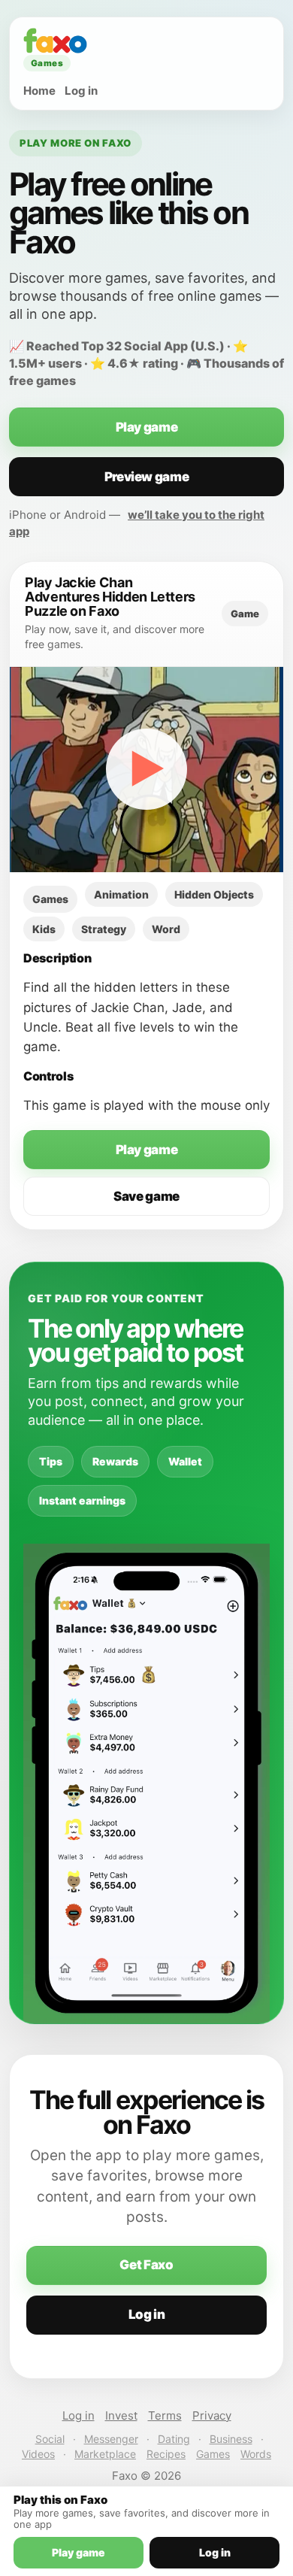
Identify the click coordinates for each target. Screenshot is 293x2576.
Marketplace (105, 2454)
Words (256, 2454)
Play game (147, 427)
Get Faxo (146, 2265)
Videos (38, 2454)
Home (39, 91)
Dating (174, 2439)
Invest (121, 2415)
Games (213, 2454)
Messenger (111, 2439)
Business (231, 2439)
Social (50, 2439)
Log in (81, 91)
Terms (165, 2415)
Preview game (147, 477)
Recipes (166, 2454)
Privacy (212, 2415)
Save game (146, 1196)
